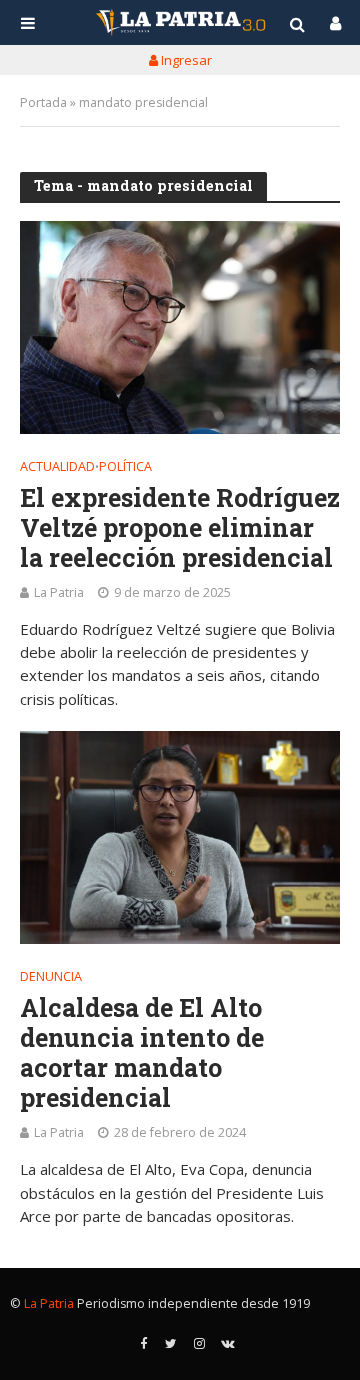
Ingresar (185, 60)
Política (125, 468)
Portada (43, 102)
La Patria (59, 592)
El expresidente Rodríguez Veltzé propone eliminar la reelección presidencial (180, 528)
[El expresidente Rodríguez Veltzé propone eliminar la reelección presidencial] (180, 327)
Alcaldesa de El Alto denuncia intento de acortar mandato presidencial (142, 1053)
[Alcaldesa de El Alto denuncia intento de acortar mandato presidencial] (180, 837)
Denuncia (51, 978)
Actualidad (57, 468)
